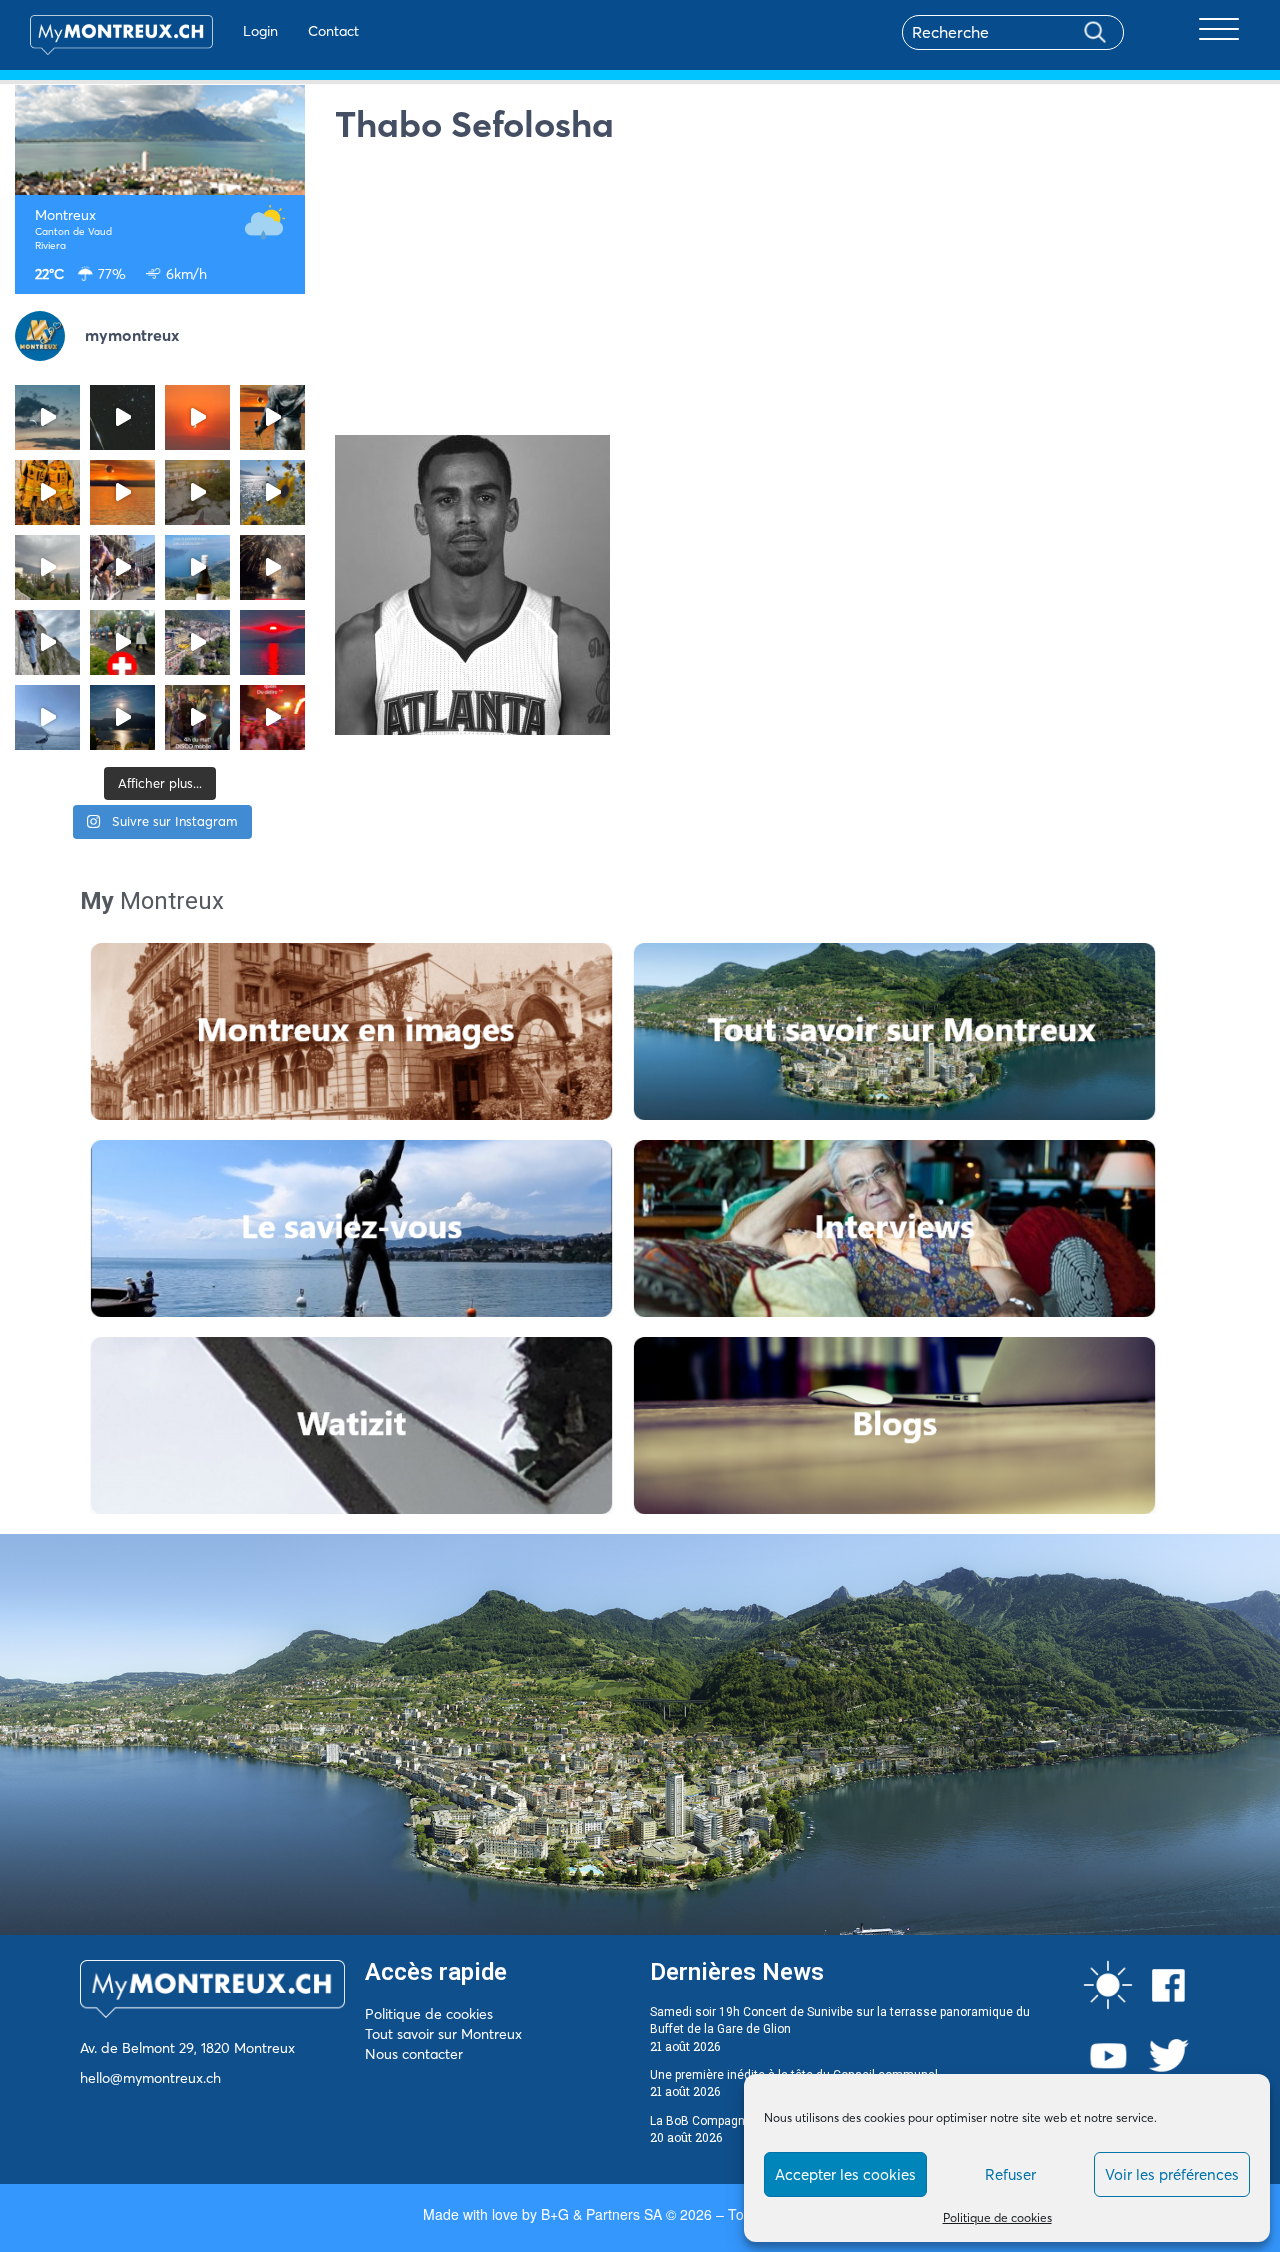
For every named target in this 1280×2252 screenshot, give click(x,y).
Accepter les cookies (845, 2174)
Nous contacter (414, 2054)
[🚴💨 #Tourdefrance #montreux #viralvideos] (122, 567)
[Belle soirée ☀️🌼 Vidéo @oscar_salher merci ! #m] (272, 492)
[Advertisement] (800, 295)
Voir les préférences (1172, 2174)
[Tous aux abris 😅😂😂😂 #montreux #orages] (47, 567)
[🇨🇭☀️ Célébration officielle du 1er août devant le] (122, 642)
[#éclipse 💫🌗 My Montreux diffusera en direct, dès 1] (122, 492)
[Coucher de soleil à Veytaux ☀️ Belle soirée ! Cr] (272, 642)
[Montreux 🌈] (272, 717)
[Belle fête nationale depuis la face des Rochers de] (47, 642)
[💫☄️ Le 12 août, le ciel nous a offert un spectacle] (122, 417)
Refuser (1010, 2174)
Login (260, 31)
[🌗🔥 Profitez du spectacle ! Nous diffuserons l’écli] (272, 417)
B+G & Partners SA (601, 2214)
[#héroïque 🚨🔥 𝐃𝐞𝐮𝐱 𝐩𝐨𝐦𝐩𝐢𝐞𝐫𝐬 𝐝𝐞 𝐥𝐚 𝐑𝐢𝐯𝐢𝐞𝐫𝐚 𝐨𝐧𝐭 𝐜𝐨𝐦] (47, 492)
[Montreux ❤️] (197, 717)
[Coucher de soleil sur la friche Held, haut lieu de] (197, 492)
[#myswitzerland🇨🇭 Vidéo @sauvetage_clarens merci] (272, 567)
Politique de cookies (997, 2217)
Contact (333, 31)
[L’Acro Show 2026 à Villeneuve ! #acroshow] (47, 417)
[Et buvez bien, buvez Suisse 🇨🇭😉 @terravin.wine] (197, 567)
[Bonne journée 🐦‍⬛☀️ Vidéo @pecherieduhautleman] (47, 717)
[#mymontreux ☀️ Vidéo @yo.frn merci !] (197, 642)
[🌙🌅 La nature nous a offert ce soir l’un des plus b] (197, 417)
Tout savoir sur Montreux (443, 2034)
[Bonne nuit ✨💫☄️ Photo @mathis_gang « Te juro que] (122, 717)
